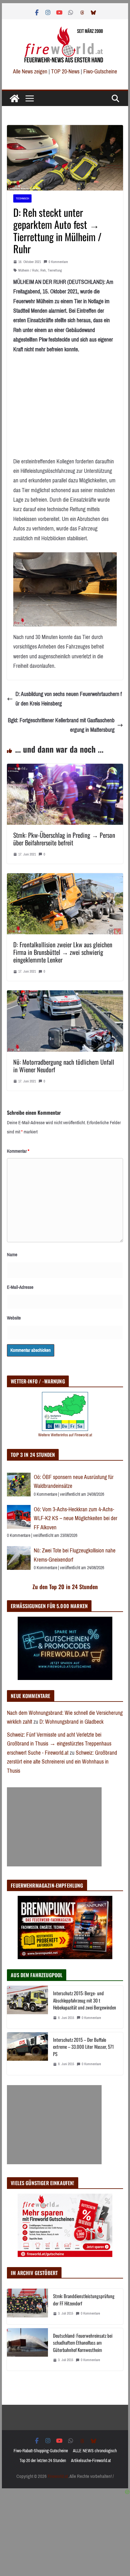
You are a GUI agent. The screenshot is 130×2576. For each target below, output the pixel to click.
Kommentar (18, 1151)
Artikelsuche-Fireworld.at (91, 2461)
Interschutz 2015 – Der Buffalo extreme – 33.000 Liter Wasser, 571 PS (83, 2047)
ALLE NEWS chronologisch (95, 2451)
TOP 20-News (66, 72)
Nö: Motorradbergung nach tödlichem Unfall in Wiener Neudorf (64, 1066)
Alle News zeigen (30, 72)
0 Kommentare (58, 262)
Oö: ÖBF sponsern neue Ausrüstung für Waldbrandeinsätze (74, 1482)
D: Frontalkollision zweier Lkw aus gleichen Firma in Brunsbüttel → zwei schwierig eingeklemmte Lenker (63, 952)
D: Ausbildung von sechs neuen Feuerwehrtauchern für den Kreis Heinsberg (69, 699)
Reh (43, 270)
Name (12, 1255)
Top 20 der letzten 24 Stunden (43, 2461)
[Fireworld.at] (15, 98)
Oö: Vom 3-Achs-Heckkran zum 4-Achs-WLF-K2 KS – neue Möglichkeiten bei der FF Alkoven (76, 1518)
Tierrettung (55, 270)
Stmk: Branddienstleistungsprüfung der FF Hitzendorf (84, 2300)
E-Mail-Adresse (20, 1287)
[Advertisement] (54, 1827)
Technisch (22, 198)
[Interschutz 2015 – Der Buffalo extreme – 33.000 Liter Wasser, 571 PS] (27, 2054)
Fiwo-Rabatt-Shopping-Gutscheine (41, 2451)
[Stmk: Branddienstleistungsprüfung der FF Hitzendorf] (27, 2306)
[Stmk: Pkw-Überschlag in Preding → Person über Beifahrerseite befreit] (65, 768)
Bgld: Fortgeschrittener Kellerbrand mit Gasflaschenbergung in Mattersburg (61, 725)
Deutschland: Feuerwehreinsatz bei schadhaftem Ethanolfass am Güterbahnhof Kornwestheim (83, 2343)
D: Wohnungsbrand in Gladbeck (71, 1722)
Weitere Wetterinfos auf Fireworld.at (65, 1435)
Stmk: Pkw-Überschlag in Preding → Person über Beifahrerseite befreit (64, 839)
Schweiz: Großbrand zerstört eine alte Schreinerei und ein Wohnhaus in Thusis (62, 1762)
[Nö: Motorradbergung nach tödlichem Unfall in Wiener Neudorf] (65, 995)
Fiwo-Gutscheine (100, 72)
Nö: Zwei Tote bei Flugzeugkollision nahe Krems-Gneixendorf (75, 1555)
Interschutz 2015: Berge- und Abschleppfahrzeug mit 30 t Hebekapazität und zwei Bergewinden (85, 2000)
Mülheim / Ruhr (28, 270)
